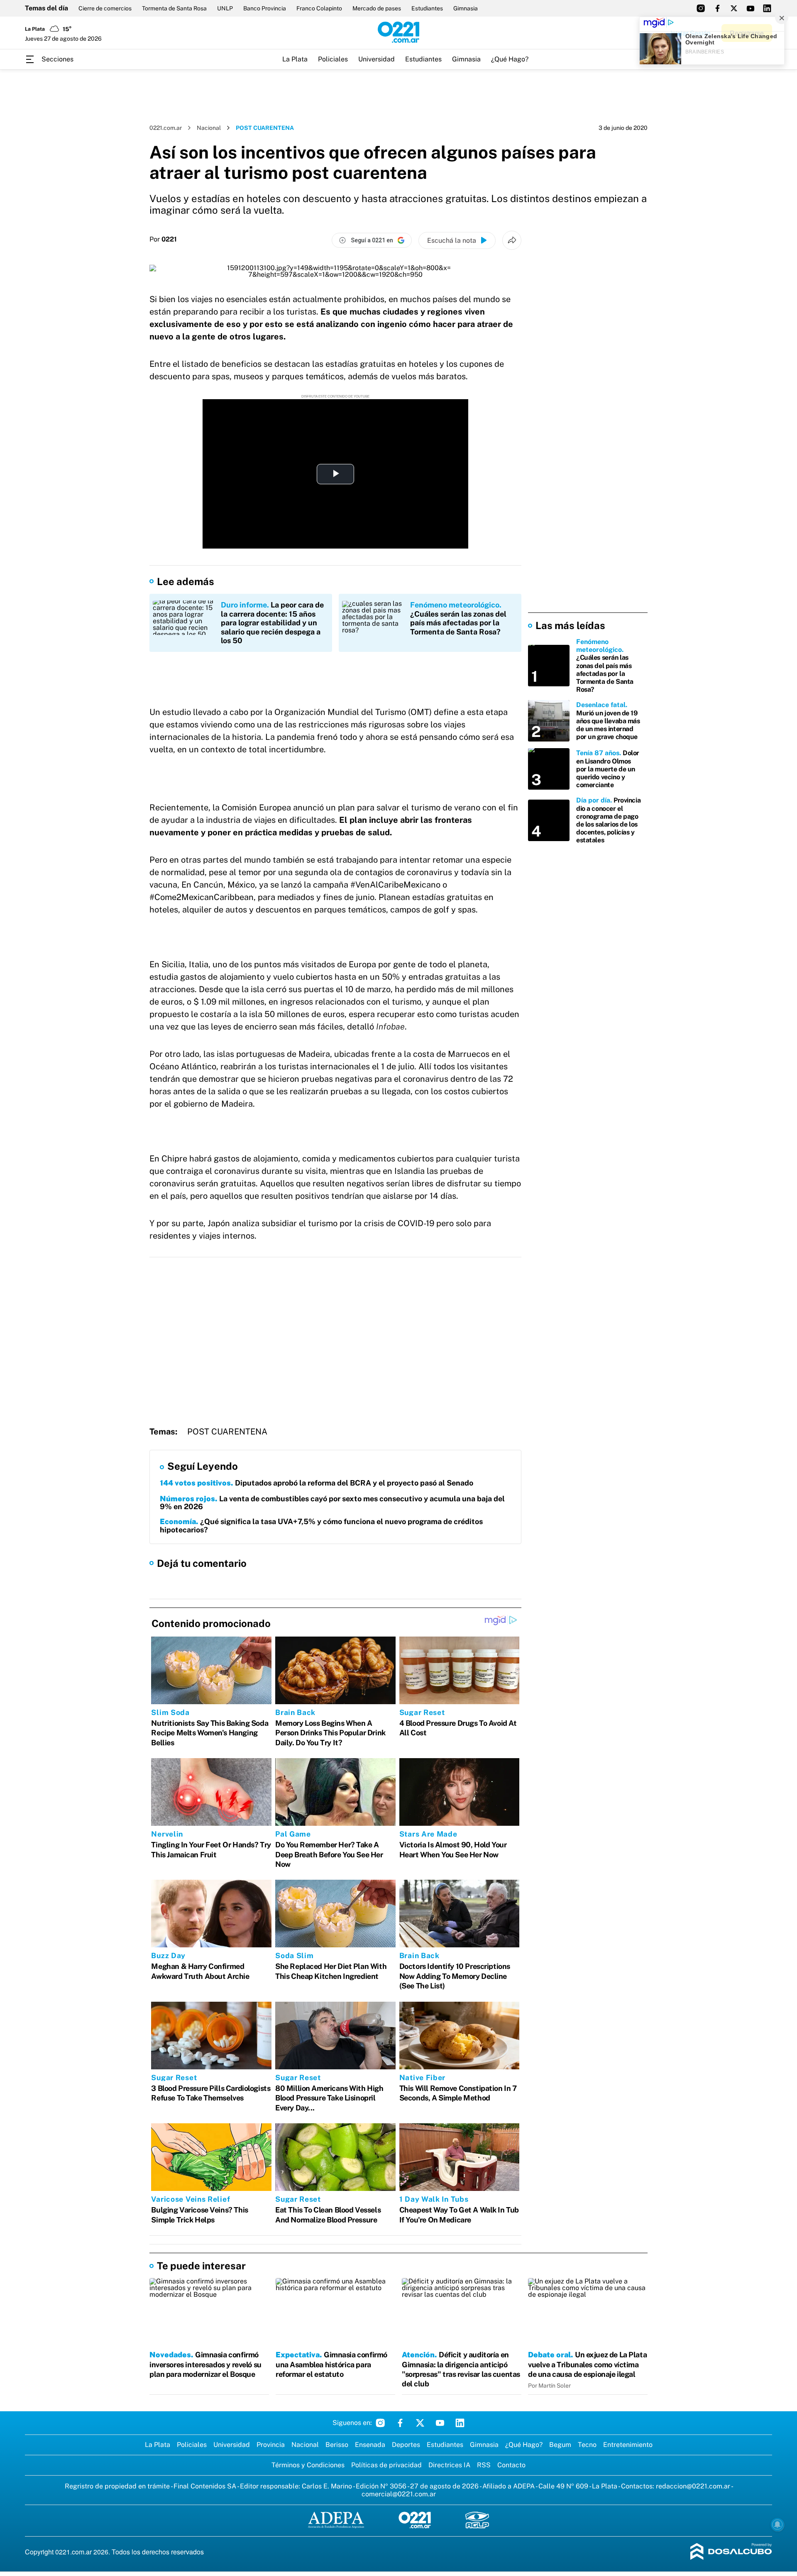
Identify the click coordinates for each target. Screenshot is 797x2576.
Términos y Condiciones (308, 2465)
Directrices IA (449, 2465)
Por (163, 239)
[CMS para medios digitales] (731, 2552)
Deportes (406, 2445)
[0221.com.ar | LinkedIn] (767, 8)
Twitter (420, 2423)
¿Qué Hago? (510, 59)
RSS (484, 2465)
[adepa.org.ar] (336, 2521)
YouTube (440, 2423)
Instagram (380, 2423)
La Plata (295, 59)
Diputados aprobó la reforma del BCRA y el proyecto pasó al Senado (317, 1483)
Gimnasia (466, 8)
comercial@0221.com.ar (399, 2494)
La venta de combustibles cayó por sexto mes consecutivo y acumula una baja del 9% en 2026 (332, 1503)
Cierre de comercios (105, 8)
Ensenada (370, 2445)
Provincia (271, 2445)
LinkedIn (460, 2423)
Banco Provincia (265, 8)
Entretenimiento (628, 2445)
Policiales (333, 59)
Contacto (511, 2465)
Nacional (209, 128)
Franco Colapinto (319, 8)
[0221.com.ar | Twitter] (734, 8)
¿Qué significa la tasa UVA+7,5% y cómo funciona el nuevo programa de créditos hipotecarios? (321, 1526)
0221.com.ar (166, 128)
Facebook (400, 2423)
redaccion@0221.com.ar (693, 2486)
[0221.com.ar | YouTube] (751, 8)
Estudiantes (427, 8)
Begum (560, 2445)
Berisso (337, 2445)
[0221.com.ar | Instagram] (701, 8)
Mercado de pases (377, 8)
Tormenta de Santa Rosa (174, 8)
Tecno (587, 2445)
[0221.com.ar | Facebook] (717, 8)
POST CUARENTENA (227, 1432)
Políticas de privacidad (386, 2465)
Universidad (376, 59)
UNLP (225, 8)
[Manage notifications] (777, 2525)
